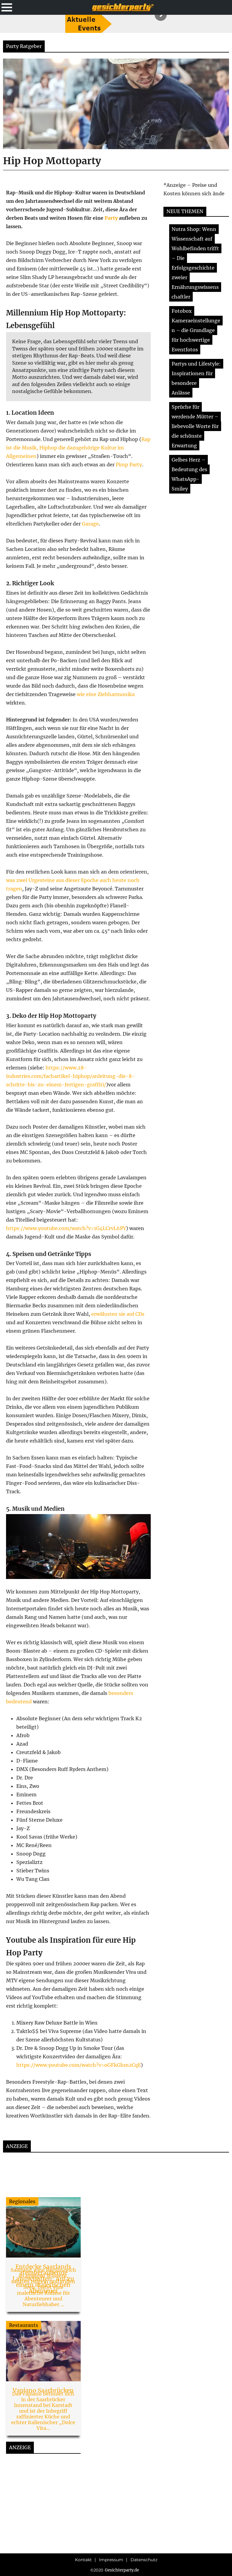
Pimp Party (129, 465)
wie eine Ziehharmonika (106, 694)
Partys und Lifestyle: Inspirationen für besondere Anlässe (196, 378)
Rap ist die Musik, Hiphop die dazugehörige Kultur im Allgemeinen (78, 448)
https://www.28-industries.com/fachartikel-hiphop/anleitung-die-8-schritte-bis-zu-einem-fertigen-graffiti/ (70, 1076)
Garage (90, 524)
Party (111, 218)
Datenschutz (144, 2560)
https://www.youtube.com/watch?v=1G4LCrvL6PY (66, 1228)
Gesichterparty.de (122, 2570)
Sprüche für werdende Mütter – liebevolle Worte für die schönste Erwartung (195, 426)
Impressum (111, 2560)
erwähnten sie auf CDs (118, 1314)
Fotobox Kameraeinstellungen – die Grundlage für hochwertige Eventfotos (196, 330)
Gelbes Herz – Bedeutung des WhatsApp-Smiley (189, 474)
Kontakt (83, 2560)
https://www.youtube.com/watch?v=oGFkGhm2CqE (79, 2065)
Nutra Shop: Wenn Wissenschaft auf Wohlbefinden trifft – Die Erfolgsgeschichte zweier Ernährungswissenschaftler (195, 263)
